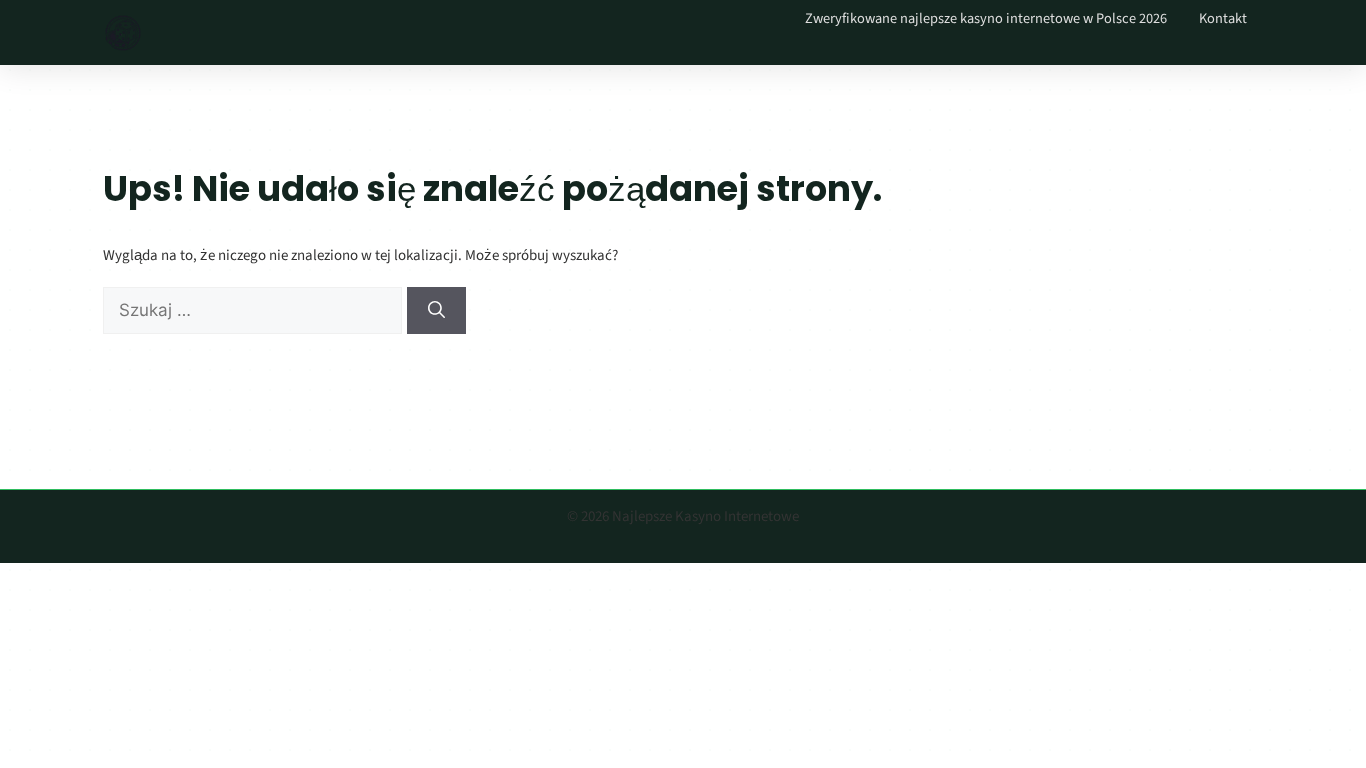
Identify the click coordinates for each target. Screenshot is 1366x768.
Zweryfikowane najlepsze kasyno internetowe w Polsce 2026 (986, 18)
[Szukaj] (436, 311)
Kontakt (1223, 18)
